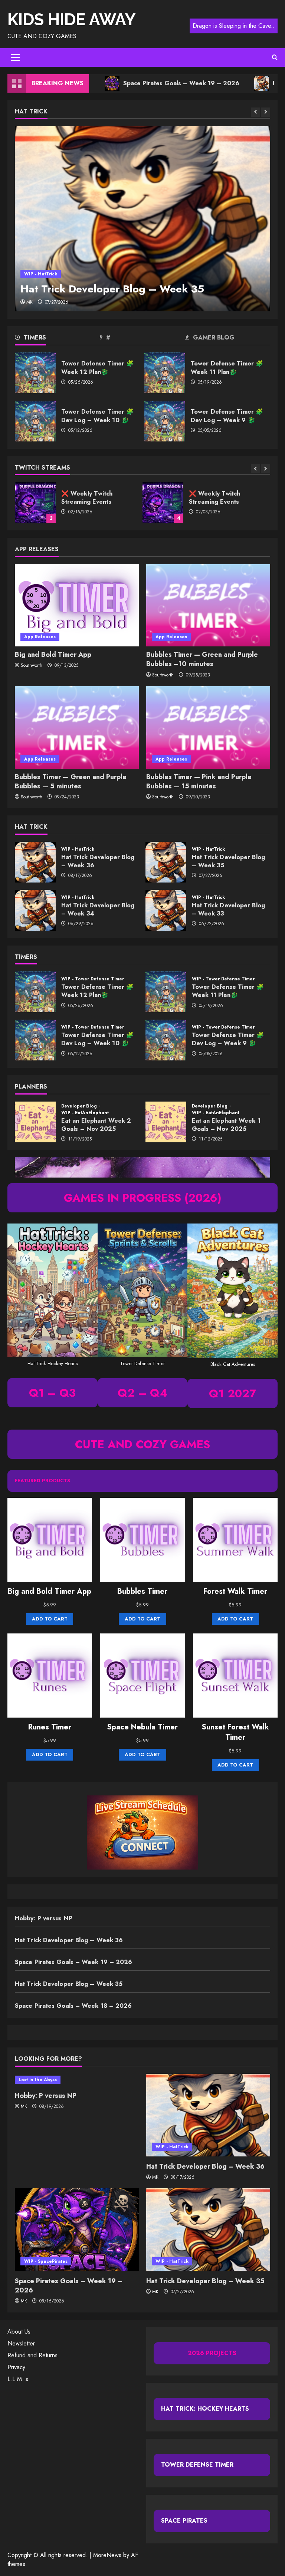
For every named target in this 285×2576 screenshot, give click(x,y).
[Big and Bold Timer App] (77, 605)
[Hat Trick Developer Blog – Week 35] (142, 219)
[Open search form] (275, 57)
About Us (19, 2332)
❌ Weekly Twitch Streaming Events (35, 503)
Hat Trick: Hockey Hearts (205, 2409)
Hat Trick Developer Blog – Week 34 (35, 910)
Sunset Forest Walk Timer (235, 1732)
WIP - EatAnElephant (85, 1113)
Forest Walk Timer (235, 1592)
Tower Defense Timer (197, 2465)
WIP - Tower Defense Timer (93, 979)
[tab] (57, 339)
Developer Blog (80, 1106)
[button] (15, 57)
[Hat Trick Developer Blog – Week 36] (208, 2115)
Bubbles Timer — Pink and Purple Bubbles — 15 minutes (199, 782)
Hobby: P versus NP (44, 1918)
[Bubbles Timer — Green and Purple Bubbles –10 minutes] (208, 605)
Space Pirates (184, 2521)
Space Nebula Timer (142, 1727)
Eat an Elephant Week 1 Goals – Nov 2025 (166, 1122)
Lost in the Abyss (38, 2080)
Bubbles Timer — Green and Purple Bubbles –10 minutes (202, 659)
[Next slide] (266, 112)
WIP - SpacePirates (46, 2261)
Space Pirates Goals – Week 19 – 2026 (138, 83)
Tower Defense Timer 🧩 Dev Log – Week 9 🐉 (165, 421)
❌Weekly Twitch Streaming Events (163, 503)
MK (30, 302)
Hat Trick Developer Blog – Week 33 (166, 910)
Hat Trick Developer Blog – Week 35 (112, 289)
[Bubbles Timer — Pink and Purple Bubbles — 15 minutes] (208, 727)
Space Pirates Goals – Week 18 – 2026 (73, 2006)
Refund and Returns (32, 2355)
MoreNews (107, 2555)
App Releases (40, 637)
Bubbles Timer (142, 1592)
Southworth (32, 665)
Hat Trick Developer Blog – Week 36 (35, 862)
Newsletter (21, 2343)
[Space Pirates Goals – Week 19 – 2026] (77, 2230)
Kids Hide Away (72, 19)
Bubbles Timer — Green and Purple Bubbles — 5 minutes (71, 782)
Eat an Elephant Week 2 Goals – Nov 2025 (35, 1122)
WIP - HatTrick (41, 274)
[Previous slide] (255, 112)
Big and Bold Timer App (53, 655)
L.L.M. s (18, 2379)
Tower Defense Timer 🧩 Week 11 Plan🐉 (165, 373)
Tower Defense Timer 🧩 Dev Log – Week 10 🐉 (35, 421)
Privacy (16, 2367)
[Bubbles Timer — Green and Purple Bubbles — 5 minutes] (77, 727)
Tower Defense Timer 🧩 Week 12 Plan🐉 (35, 373)
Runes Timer (50, 1727)
